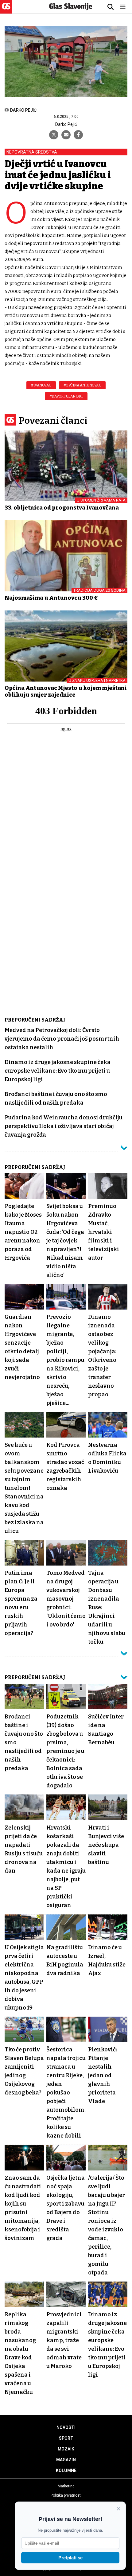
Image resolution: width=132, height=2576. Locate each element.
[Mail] (66, 135)
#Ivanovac (41, 385)
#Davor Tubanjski (66, 396)
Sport (66, 2438)
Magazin (66, 2460)
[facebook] (78, 135)
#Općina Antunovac (82, 385)
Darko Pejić (66, 124)
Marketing (66, 2486)
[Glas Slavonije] (6, 11)
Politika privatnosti (66, 2495)
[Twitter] (54, 135)
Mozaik (66, 2449)
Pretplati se (70, 2558)
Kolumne (66, 2470)
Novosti (66, 2427)
